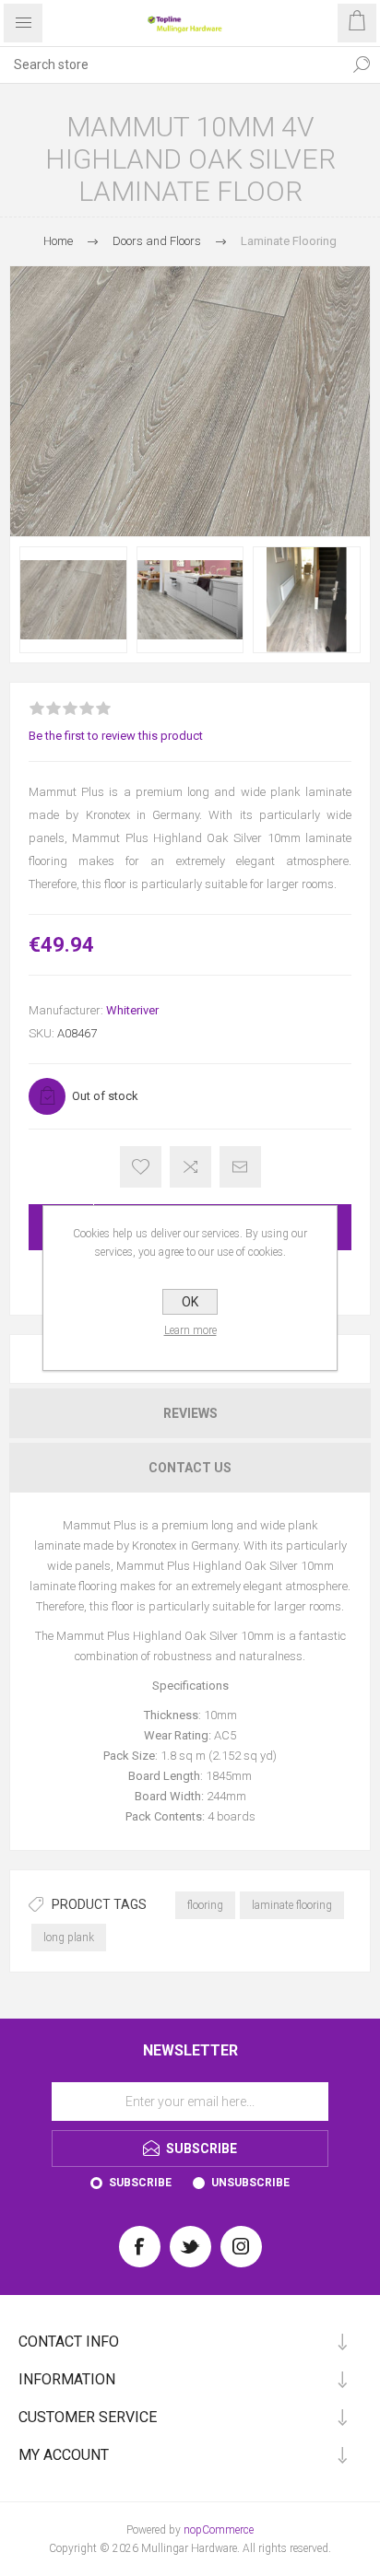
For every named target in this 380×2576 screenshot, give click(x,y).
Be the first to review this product (116, 736)
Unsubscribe (250, 2183)
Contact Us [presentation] (190, 1468)
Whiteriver (132, 1010)
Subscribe (140, 2183)
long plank (69, 1938)
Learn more (190, 1330)
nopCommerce (219, 2530)
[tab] (190, 1413)
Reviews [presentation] (190, 1413)
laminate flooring (292, 1905)
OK (190, 1302)
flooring (205, 1905)
